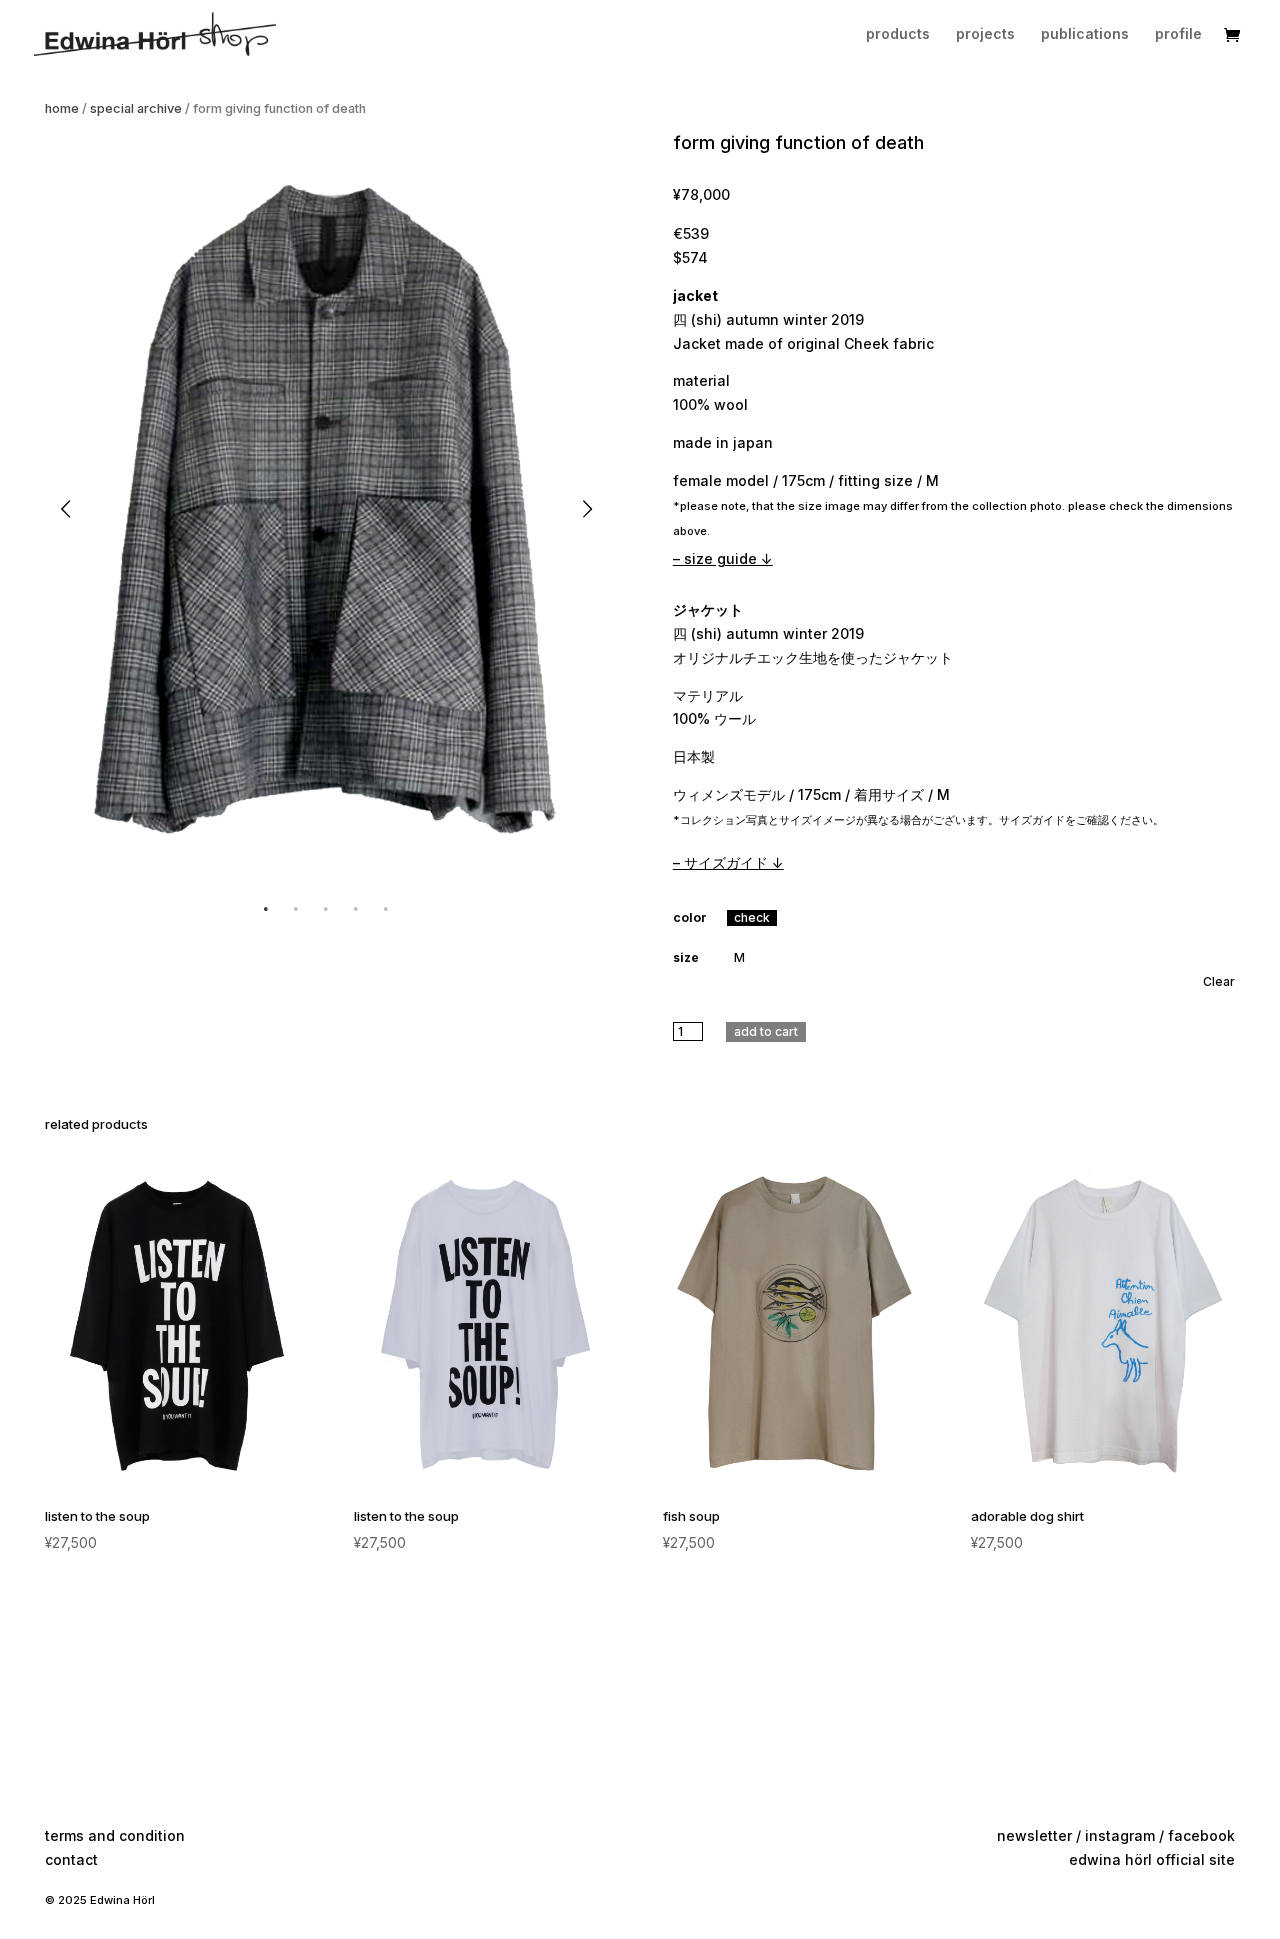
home (62, 108)
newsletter (1034, 1835)
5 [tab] (386, 909)
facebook (1201, 1835)
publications (1085, 34)
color (690, 917)
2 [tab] (296, 909)
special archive (136, 108)
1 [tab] (266, 909)
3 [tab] (326, 909)
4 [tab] (356, 909)
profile (1178, 34)
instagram (1120, 1835)
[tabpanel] (326, 509)
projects (985, 34)
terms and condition (115, 1835)
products (898, 34)
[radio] (752, 918)
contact (71, 1859)
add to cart (766, 1031)
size (686, 957)
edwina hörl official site (1152, 1859)
